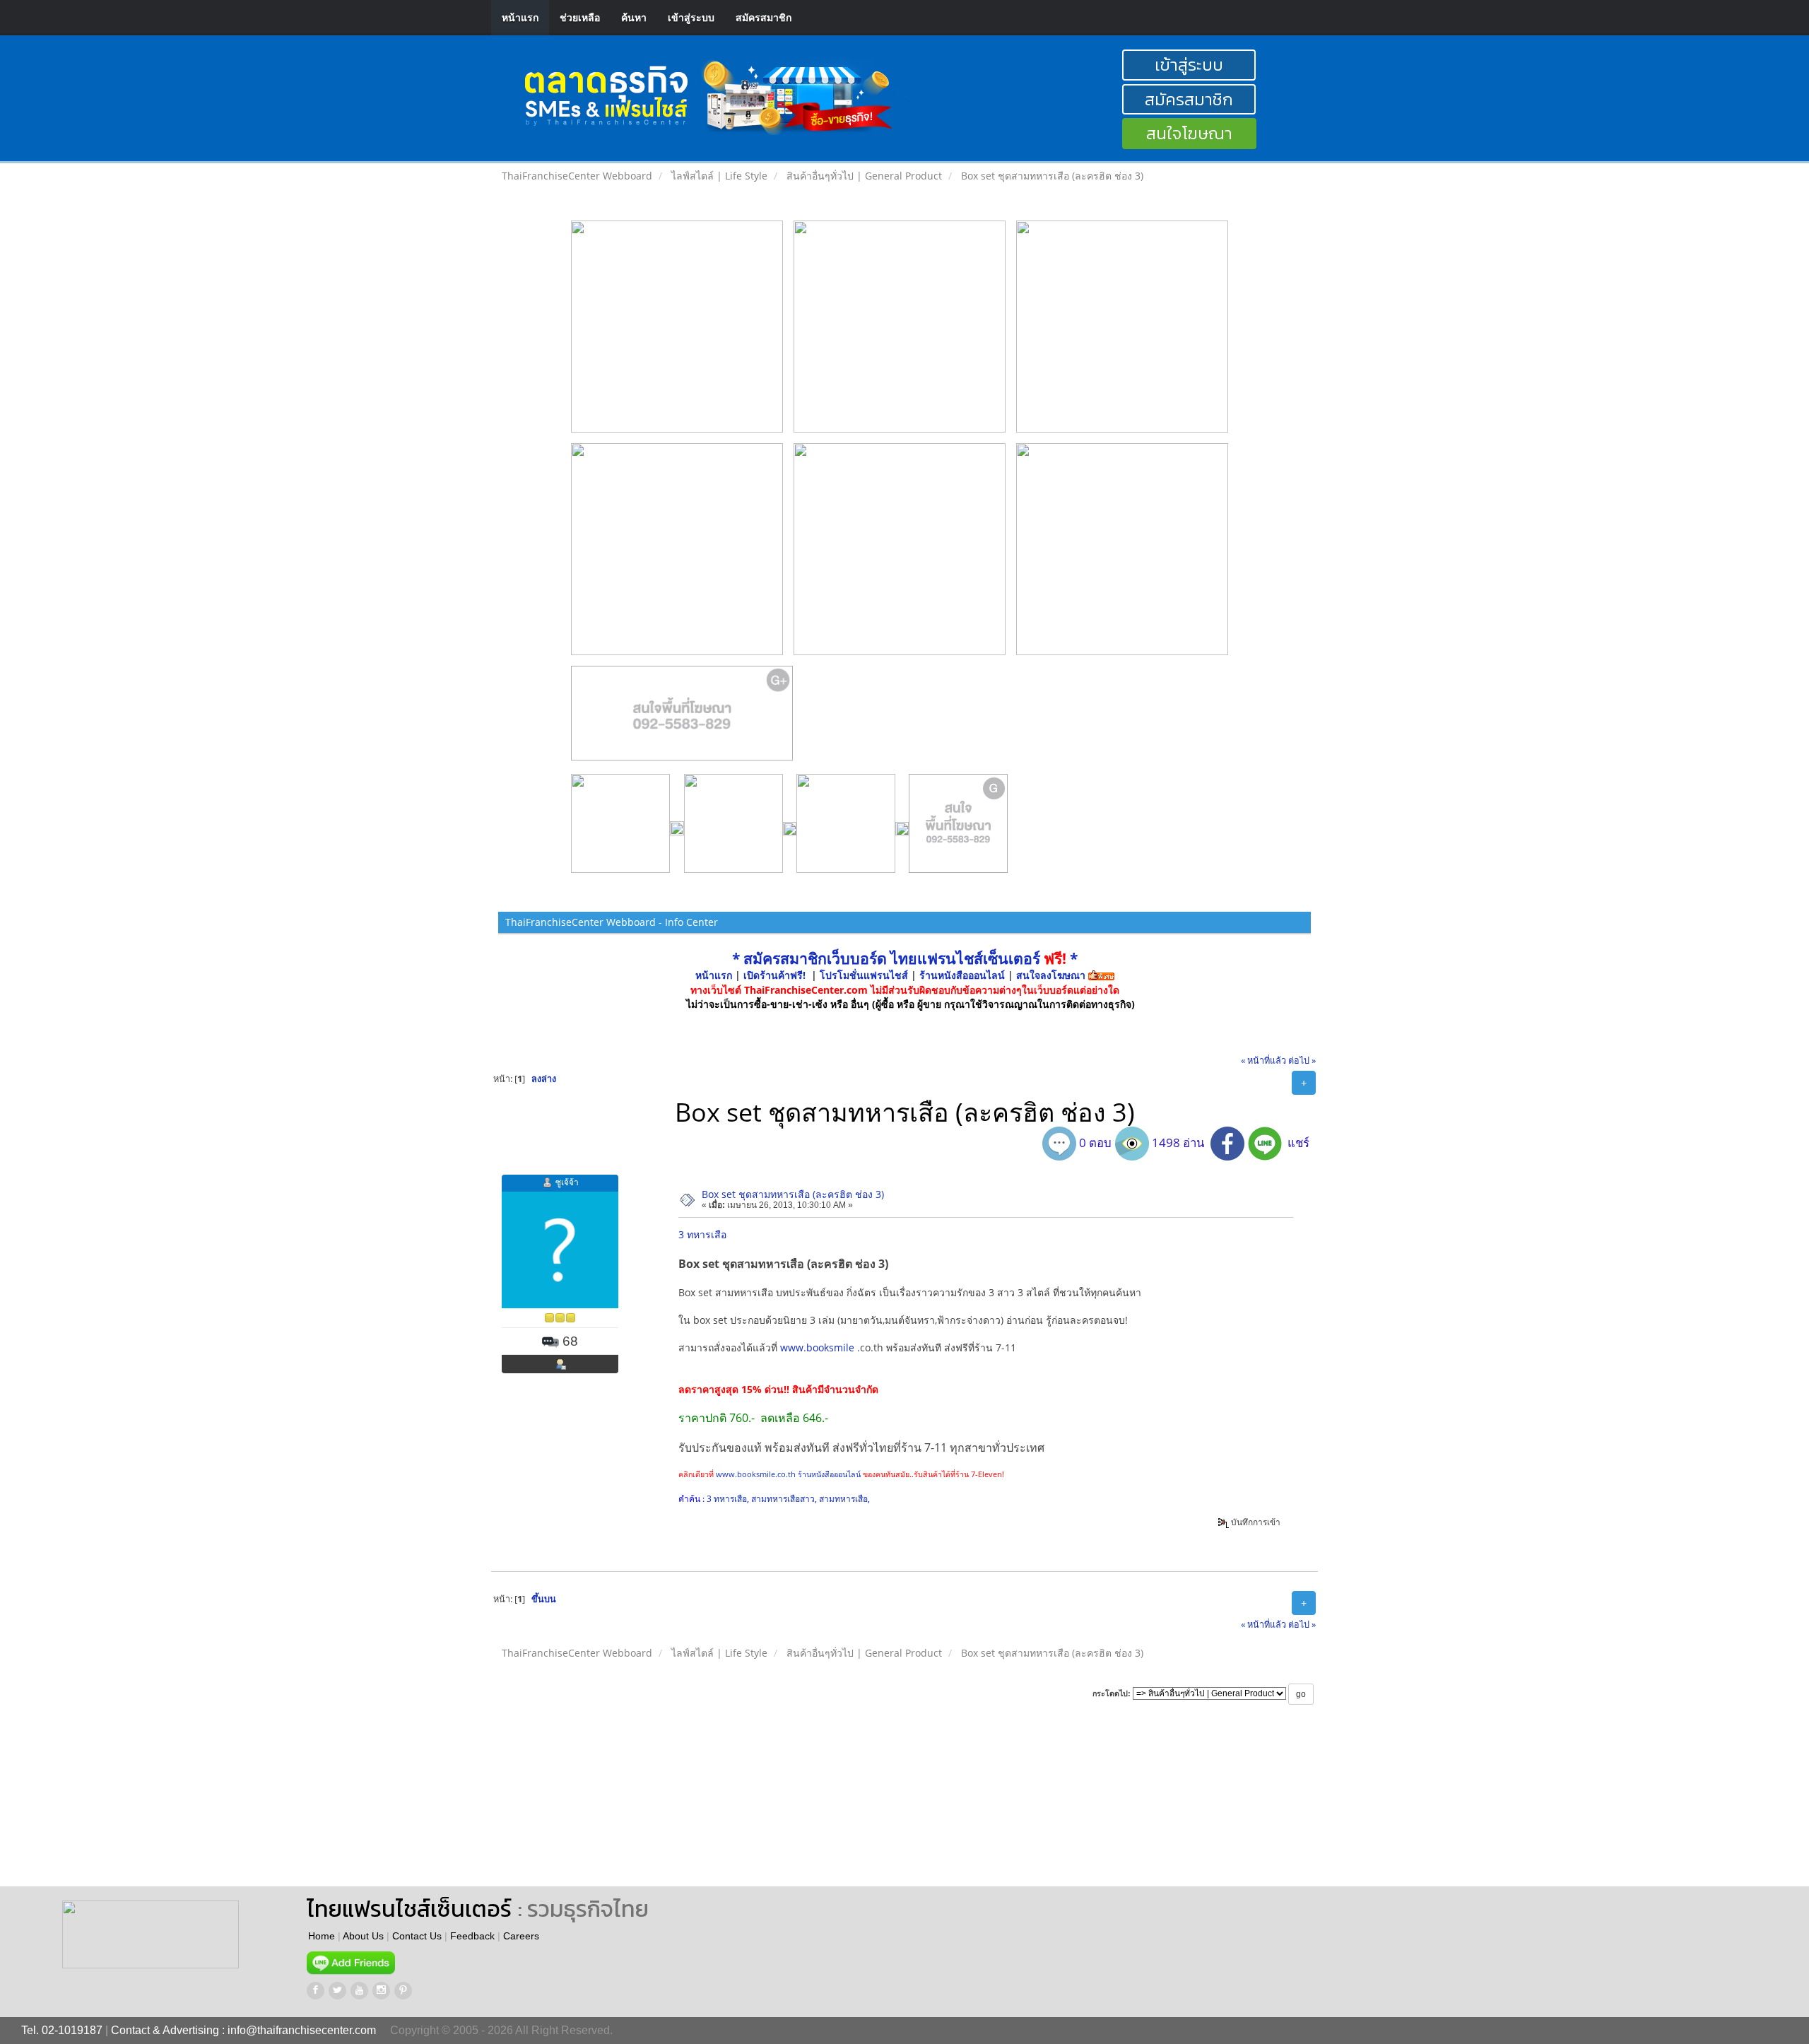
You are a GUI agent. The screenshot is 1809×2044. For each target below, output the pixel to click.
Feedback (472, 1936)
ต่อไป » (1302, 1061)
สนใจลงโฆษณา (1051, 975)
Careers (521, 1936)
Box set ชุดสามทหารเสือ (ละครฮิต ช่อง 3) (793, 1194)
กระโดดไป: (1112, 1693)
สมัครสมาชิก (764, 17)
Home (322, 1936)
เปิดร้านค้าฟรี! (774, 975)
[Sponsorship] (682, 719)
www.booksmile (817, 1347)
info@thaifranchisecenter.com (302, 2030)
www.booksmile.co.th (756, 1474)
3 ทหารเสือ (702, 1234)
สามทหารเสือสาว (783, 1499)
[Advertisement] (765, 1809)
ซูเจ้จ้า (567, 1182)
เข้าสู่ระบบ (691, 17)
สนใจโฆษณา (1189, 133)
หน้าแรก (520, 17)
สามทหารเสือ (843, 1499)
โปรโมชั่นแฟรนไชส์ (865, 975)
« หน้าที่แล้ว (1263, 1061)
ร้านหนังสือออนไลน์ (962, 975)
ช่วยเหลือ (580, 17)
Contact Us (417, 1936)
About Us (363, 1936)
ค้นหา (634, 17)
